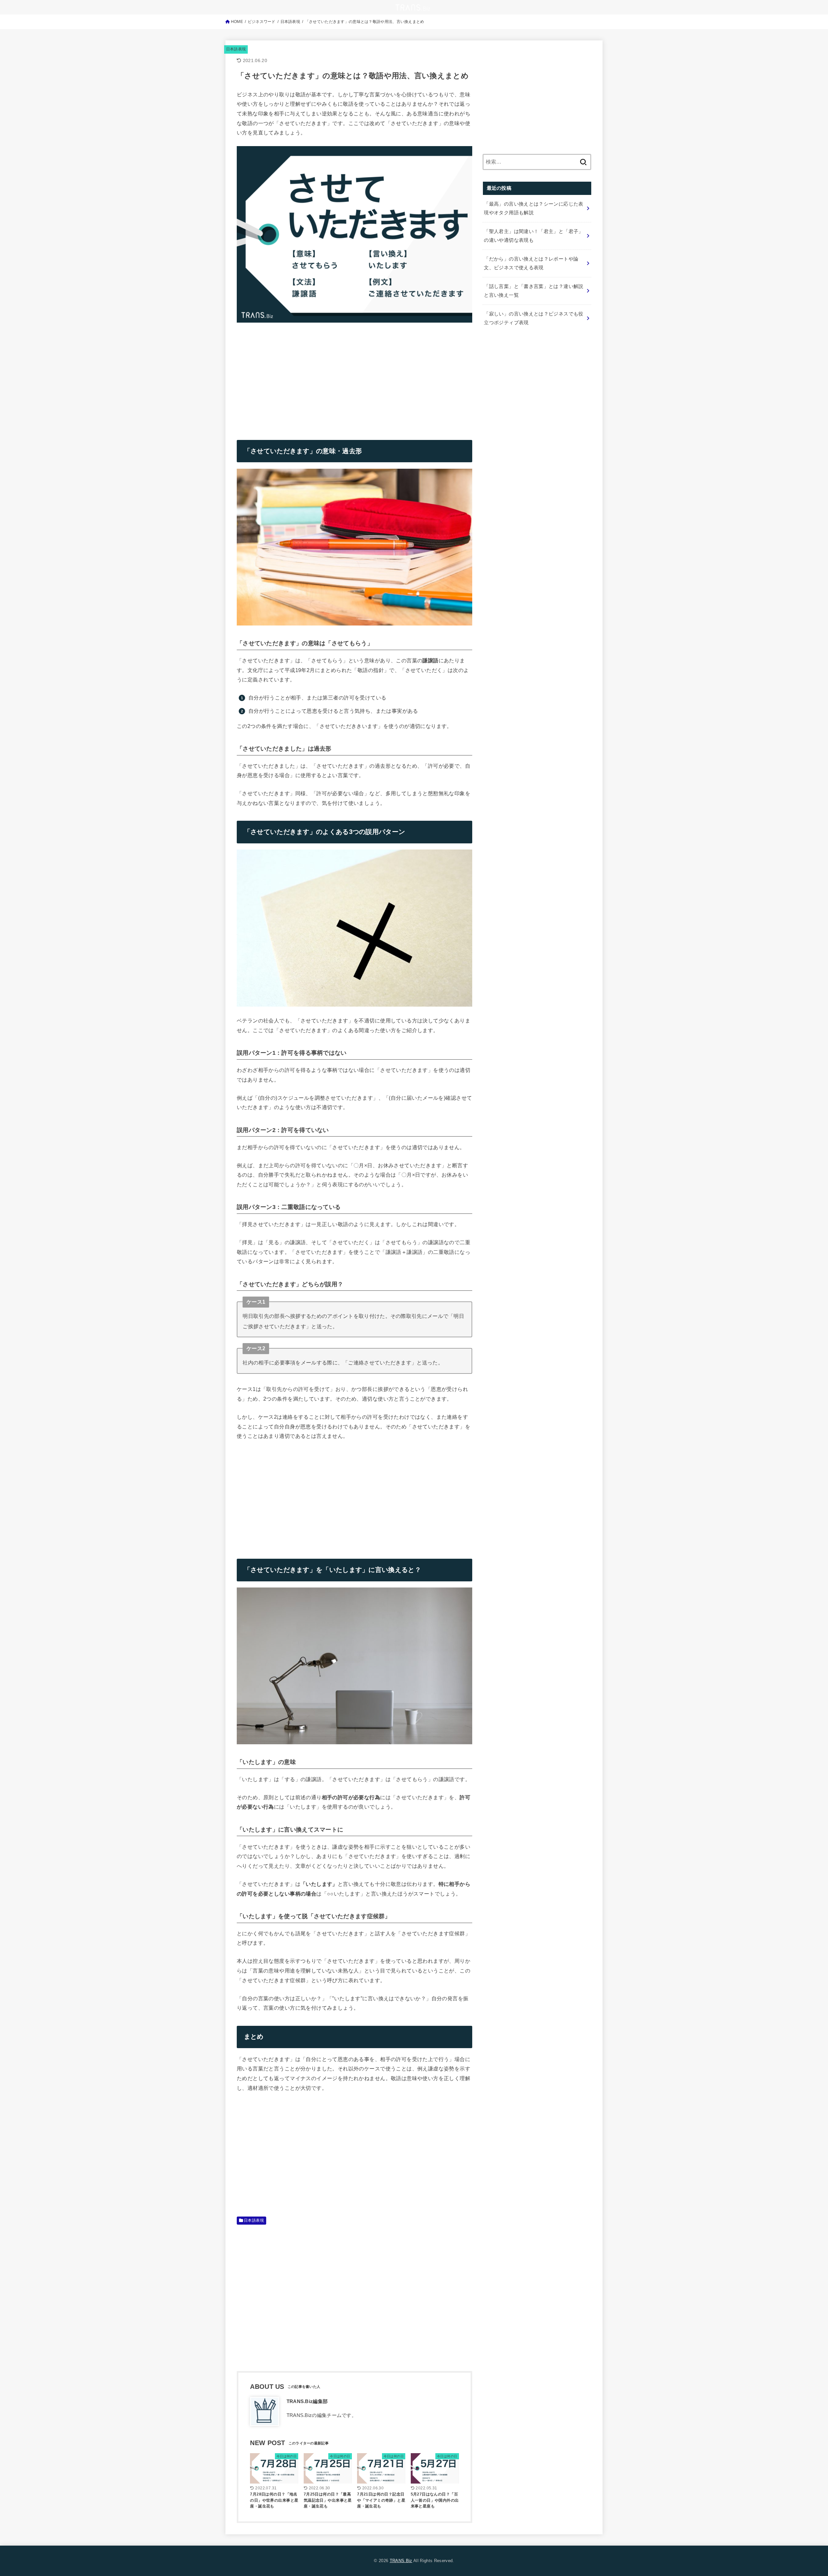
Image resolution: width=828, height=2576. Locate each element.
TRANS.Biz (401, 2561)
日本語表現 (236, 49)
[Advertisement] (291, 376)
